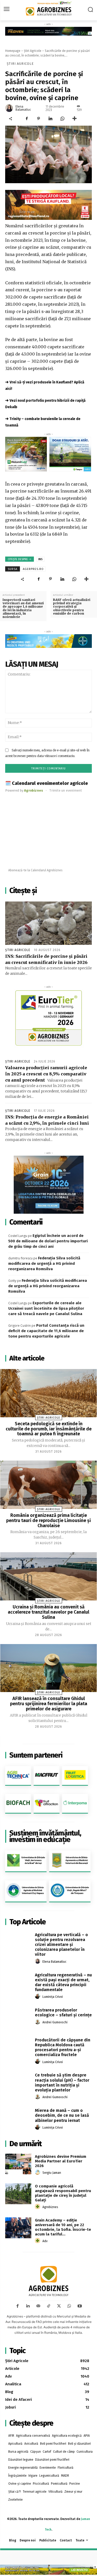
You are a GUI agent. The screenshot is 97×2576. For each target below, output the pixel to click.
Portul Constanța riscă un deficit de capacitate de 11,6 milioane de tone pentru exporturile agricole (46, 1331)
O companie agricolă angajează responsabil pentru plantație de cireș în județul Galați (63, 2193)
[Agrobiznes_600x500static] (48, 1185)
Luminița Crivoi (53, 1997)
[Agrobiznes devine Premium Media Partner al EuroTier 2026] (18, 2164)
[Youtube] (80, 2306)
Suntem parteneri (36, 1755)
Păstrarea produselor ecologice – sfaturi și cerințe (63, 2013)
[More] (74, 119)
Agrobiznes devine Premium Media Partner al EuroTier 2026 (61, 2161)
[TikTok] (49, 2306)
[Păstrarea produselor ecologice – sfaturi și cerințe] (18, 2017)
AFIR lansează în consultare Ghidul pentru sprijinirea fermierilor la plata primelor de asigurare (49, 1704)
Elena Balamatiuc (23, 108)
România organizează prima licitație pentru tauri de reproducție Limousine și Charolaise (48, 1520)
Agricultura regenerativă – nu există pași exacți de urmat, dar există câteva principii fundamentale (63, 1982)
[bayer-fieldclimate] (48, 31)
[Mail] (38, 2306)
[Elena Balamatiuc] (10, 108)
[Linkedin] (50, 119)
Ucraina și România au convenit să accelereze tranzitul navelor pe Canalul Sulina (48, 1612)
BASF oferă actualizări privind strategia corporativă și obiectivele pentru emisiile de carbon (72, 607)
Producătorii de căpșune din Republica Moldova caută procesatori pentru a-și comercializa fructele (63, 2047)
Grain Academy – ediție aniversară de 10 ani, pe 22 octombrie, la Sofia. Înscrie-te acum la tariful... (63, 2227)
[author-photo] (38, 1961)
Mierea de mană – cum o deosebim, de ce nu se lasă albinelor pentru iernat (62, 2115)
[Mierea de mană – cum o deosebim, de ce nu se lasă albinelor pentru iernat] (18, 2118)
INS (40, 559)
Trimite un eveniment (66, 790)
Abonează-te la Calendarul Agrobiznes (35, 870)
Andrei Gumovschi (55, 2022)
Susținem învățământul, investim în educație (45, 1836)
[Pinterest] (39, 119)
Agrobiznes (50, 2207)
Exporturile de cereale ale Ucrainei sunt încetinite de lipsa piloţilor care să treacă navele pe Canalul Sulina (46, 1308)
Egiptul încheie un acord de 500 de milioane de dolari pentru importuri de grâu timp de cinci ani (48, 1241)
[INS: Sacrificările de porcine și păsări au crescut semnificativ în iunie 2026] (48, 923)
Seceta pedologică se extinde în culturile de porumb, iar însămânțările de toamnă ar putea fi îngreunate (49, 1429)
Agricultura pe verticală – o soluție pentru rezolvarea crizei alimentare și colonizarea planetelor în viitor (61, 1945)
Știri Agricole (33, 51)
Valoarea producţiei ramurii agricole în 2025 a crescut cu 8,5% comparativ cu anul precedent (46, 1074)
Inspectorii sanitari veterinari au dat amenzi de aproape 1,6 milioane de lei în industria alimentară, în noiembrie (23, 608)
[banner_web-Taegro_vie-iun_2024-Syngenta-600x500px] (70, 454)
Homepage (13, 51)
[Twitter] (59, 2306)
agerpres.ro (33, 569)
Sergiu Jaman (52, 2173)
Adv (45, 2241)
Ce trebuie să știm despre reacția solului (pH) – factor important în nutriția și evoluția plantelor (62, 2083)
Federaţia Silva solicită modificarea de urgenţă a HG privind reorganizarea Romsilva (44, 1263)
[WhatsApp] (62, 119)
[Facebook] (27, 119)
